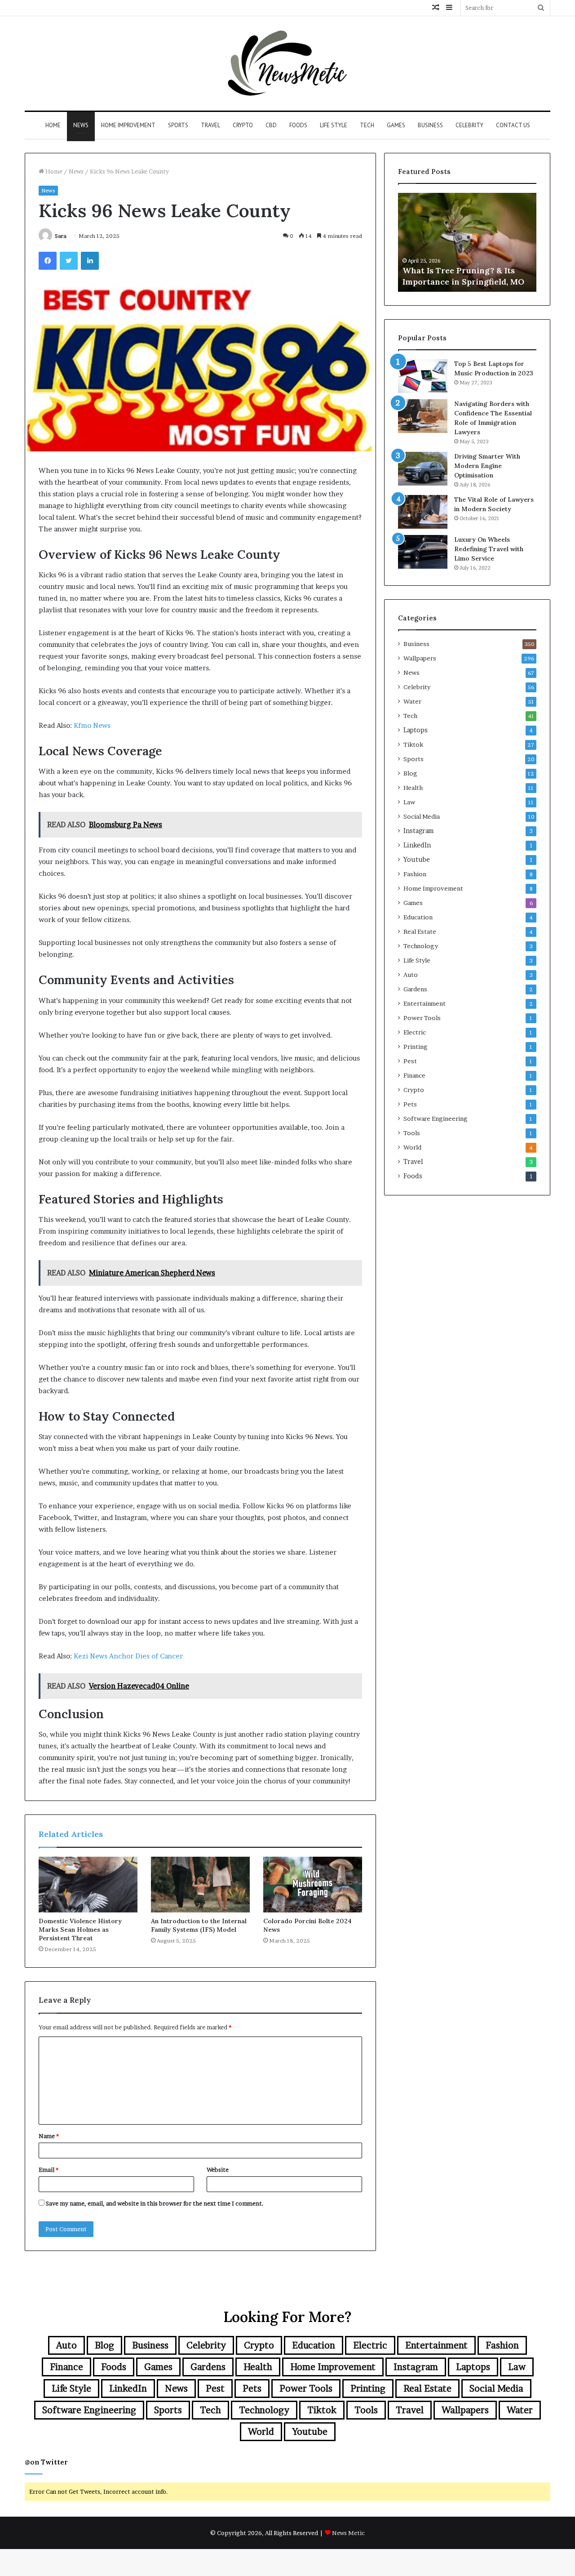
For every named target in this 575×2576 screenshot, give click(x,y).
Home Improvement (128, 125)
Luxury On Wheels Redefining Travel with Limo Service (489, 549)
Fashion (415, 874)
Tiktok (413, 744)
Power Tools (422, 1018)
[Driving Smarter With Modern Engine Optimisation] (423, 469)
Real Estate (420, 931)
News (81, 125)
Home (53, 125)
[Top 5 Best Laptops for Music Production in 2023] (423, 376)
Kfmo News (92, 725)
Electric (415, 1032)
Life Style (334, 125)
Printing (416, 1047)
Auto (411, 975)
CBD (271, 125)
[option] (467, 242)
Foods (298, 125)
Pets (410, 1104)
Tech (367, 125)
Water (412, 701)
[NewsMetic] (287, 63)
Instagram (418, 831)
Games (396, 125)
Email (49, 2170)
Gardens (415, 989)
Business (430, 125)
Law (409, 802)
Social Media (422, 816)
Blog (410, 773)
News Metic (348, 2533)
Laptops (416, 730)
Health (413, 788)
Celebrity (469, 125)
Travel (210, 125)
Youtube (417, 860)
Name (49, 2136)
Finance (414, 1075)
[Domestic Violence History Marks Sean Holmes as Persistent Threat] (88, 1885)
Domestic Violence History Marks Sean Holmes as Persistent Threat (80, 1930)
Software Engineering (436, 1119)
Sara (61, 236)
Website (218, 2170)
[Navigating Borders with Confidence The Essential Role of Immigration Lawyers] (423, 416)
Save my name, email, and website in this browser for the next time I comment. (155, 2203)
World (412, 1147)
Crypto (243, 125)
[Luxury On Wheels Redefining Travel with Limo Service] (423, 552)
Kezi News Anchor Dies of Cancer (128, 1656)
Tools (412, 1133)
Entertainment (425, 1003)
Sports (178, 125)
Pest (410, 1061)
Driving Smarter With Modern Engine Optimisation (487, 466)
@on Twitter (46, 2462)
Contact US (513, 125)
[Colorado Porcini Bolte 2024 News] (313, 1885)
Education (418, 917)
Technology (421, 946)
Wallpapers (420, 658)
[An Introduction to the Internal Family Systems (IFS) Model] (200, 1885)
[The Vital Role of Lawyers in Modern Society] (423, 512)
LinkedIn (417, 845)
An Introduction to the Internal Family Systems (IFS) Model (199, 1925)
